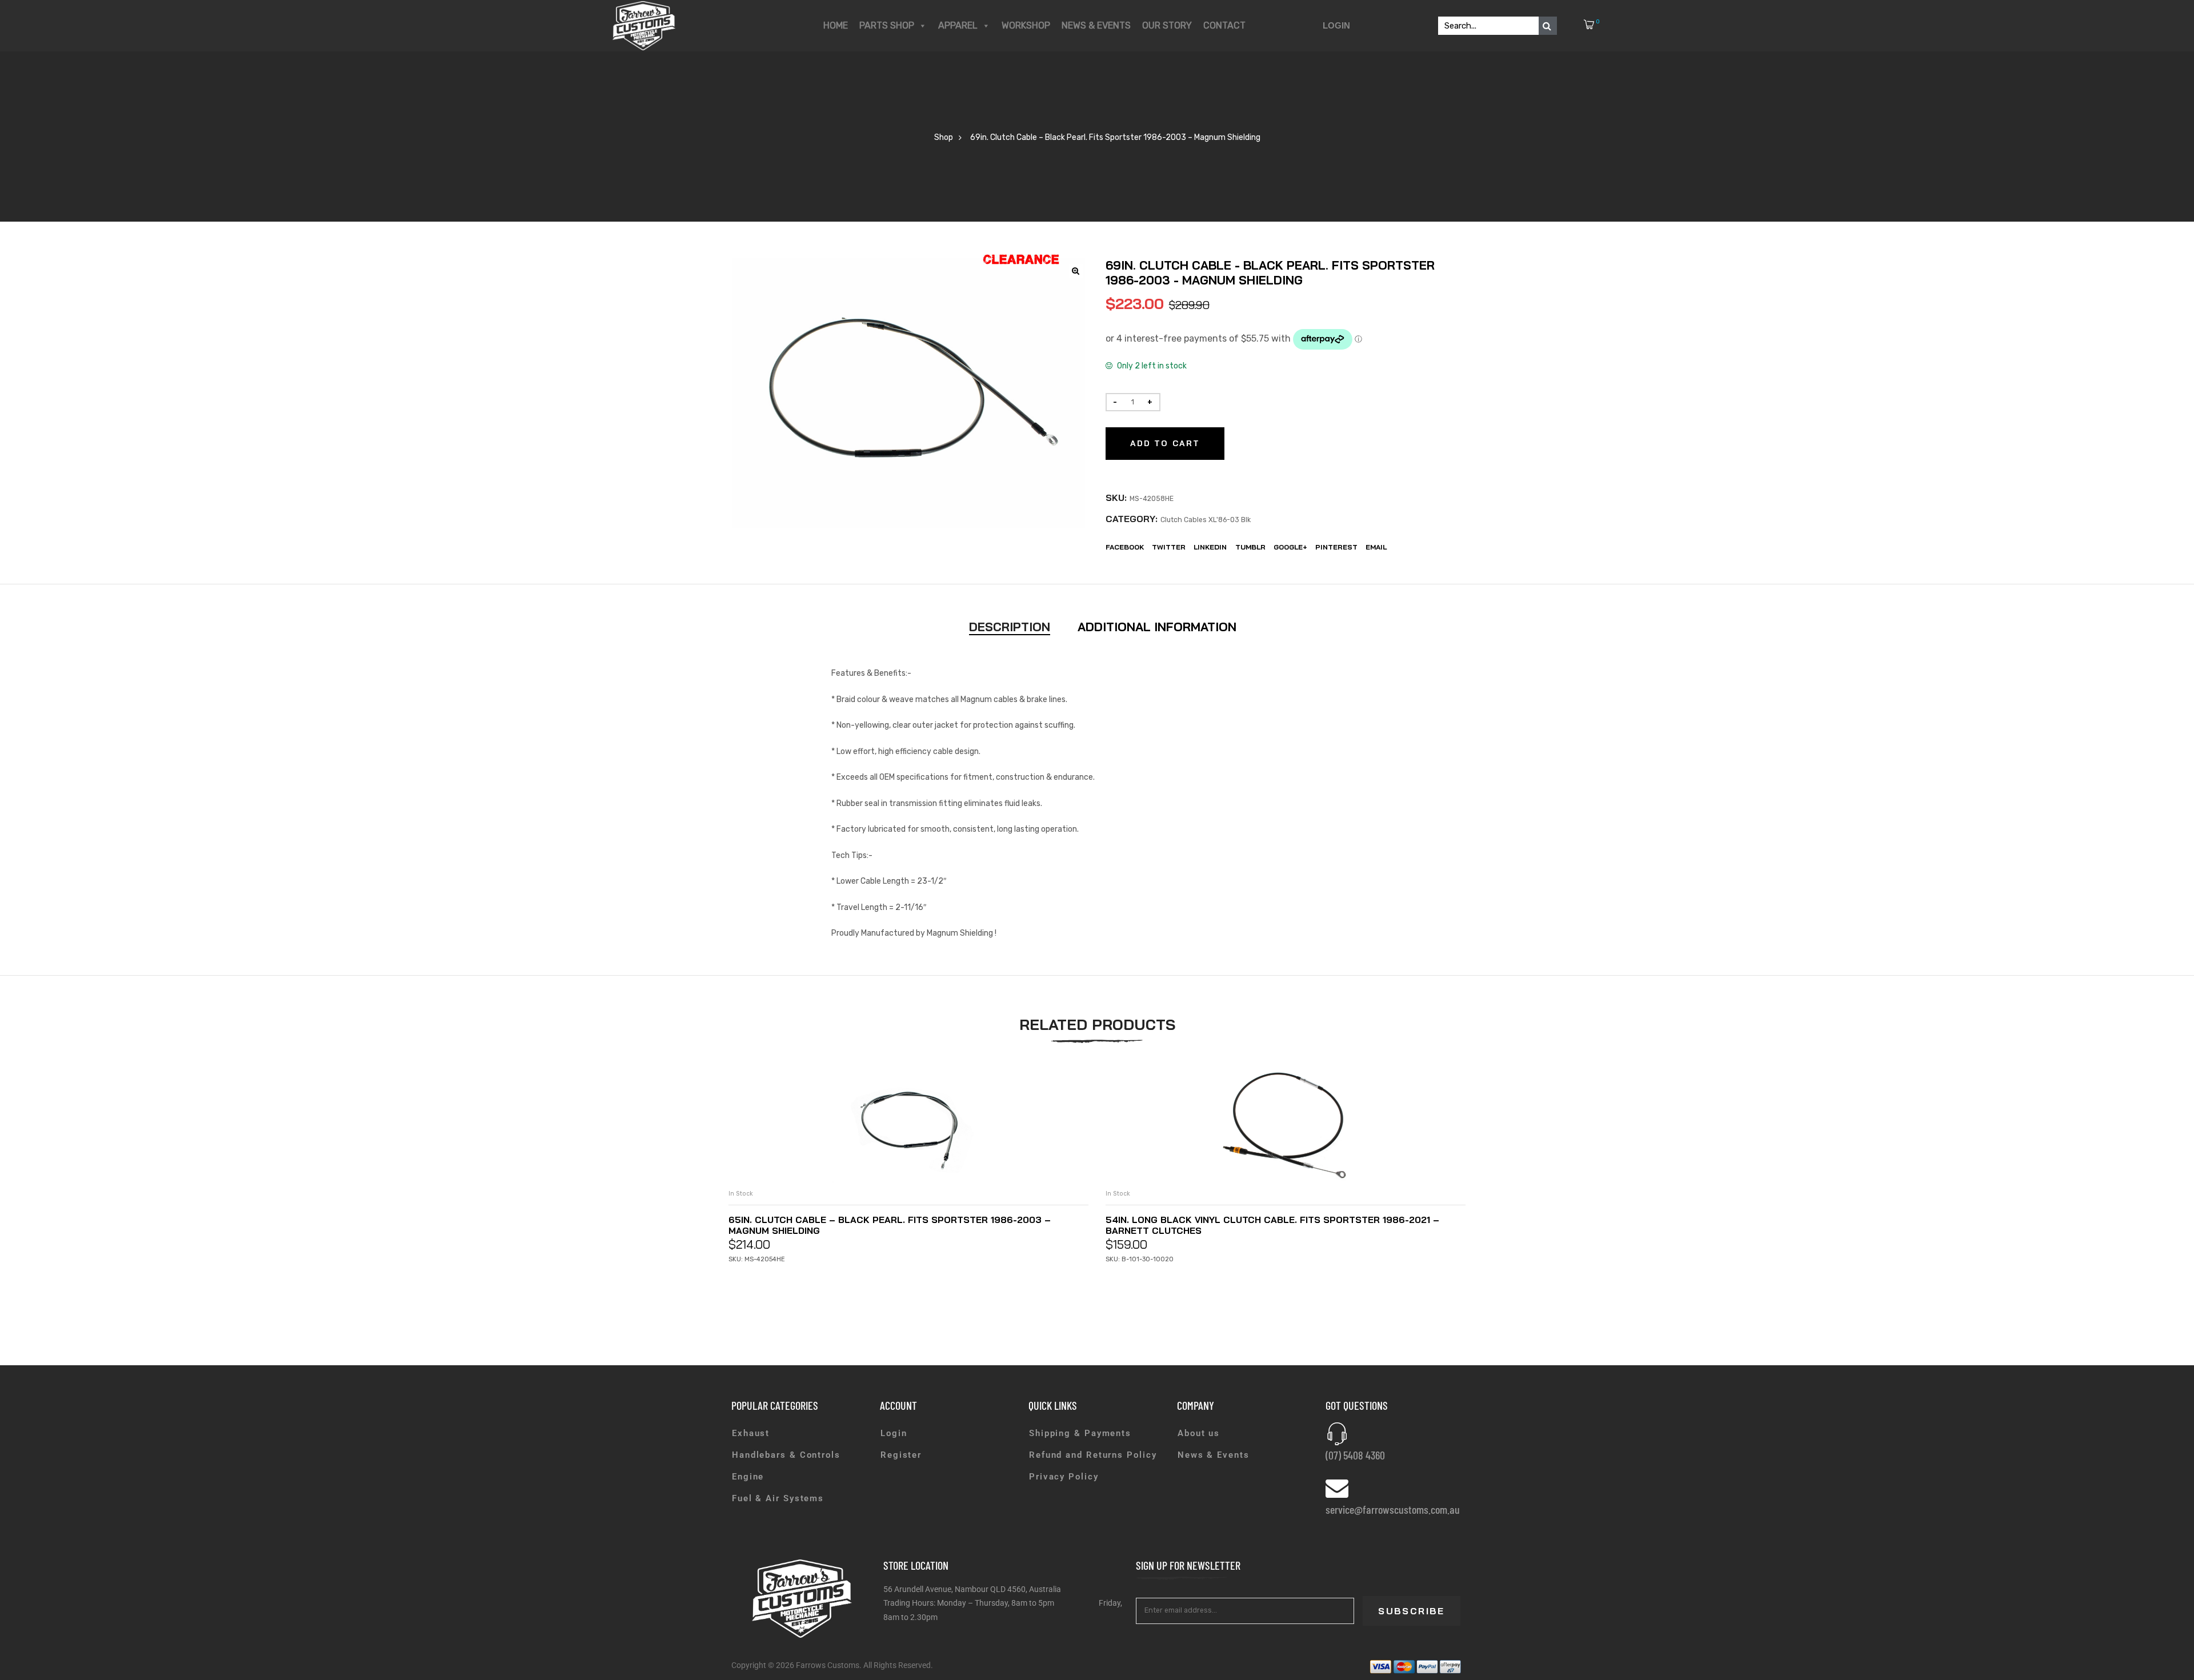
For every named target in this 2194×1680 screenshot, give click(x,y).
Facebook (1125, 547)
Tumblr (1250, 547)
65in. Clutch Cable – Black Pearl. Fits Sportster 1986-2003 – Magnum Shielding (890, 1225)
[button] (1076, 271)
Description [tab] (1010, 627)
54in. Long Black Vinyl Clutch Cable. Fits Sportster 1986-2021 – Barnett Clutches (1272, 1225)
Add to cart (1165, 443)
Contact (1224, 25)
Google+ (1290, 547)
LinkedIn (1210, 547)
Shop (944, 137)
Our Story (1167, 25)
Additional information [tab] (1157, 627)
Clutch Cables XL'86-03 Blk (1206, 520)
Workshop (1026, 25)
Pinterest (1336, 547)
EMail (1376, 547)
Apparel (958, 25)
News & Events (1096, 25)
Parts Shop (887, 25)
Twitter (1169, 547)
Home (836, 25)
